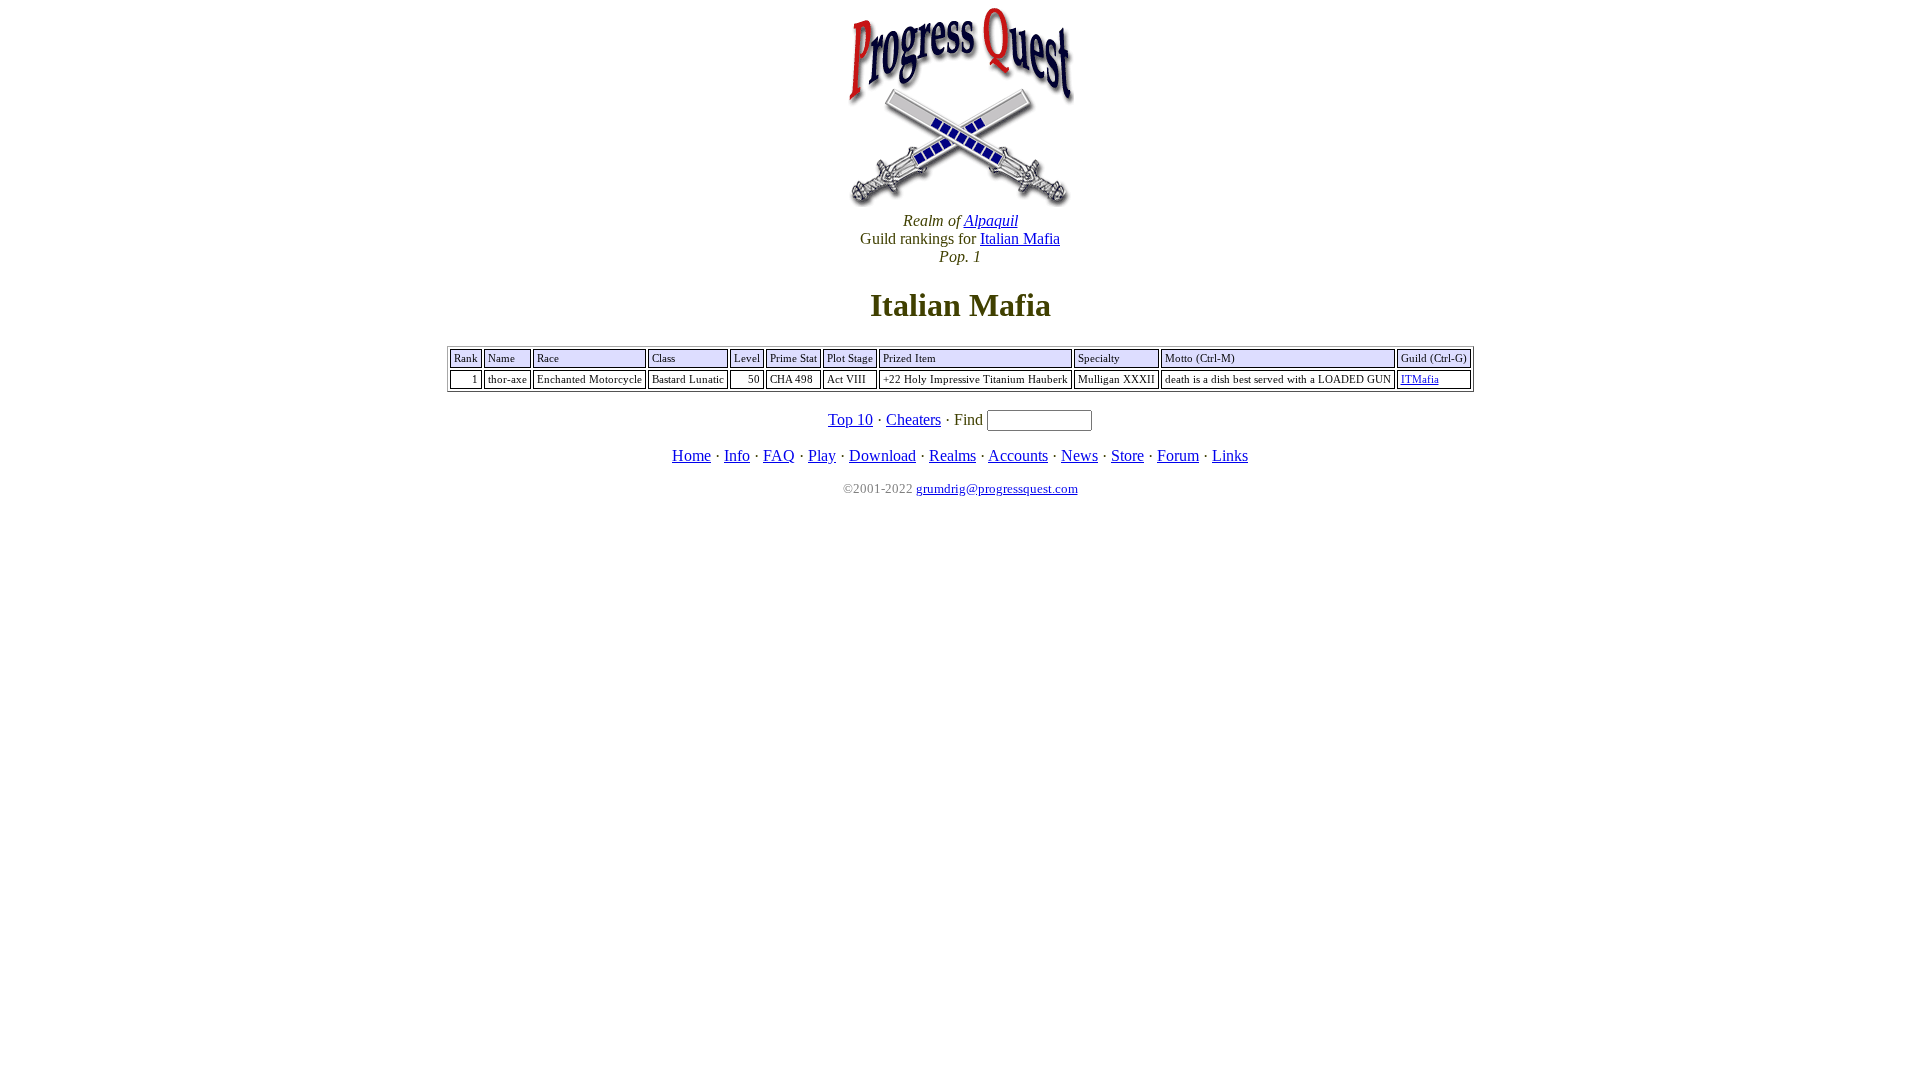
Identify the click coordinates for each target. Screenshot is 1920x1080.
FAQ (779, 455)
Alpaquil (991, 220)
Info (737, 455)
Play (822, 455)
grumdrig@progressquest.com (997, 488)
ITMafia (1420, 379)
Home (691, 455)
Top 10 (850, 419)
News (1079, 455)
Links (1230, 455)
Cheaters (913, 419)
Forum (1178, 455)
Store (1127, 455)
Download (882, 455)
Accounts (1018, 455)
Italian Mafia (1020, 238)
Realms (952, 455)
